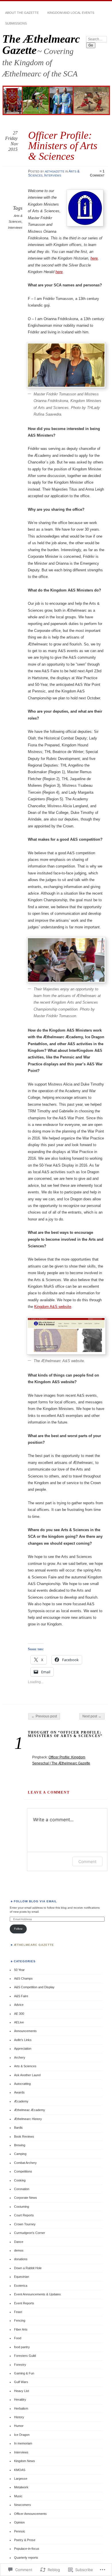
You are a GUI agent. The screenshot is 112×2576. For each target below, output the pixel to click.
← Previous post (44, 1716)
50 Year (19, 1970)
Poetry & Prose (25, 2540)
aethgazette (55, 171)
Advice (19, 2005)
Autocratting (22, 2084)
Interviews (53, 175)
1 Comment (97, 173)
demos (19, 2250)
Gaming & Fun (24, 2373)
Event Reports (24, 2303)
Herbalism (21, 2408)
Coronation (22, 2189)
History (19, 2417)
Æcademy (21, 2101)
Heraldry (20, 2399)
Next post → (92, 1716)
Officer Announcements (30, 2514)
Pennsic (20, 2531)
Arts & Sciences (25, 2066)
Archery (20, 2057)
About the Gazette (22, 13)
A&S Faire (21, 1996)
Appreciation (23, 2049)
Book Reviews (24, 2136)
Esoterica (21, 2286)
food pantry (22, 2347)
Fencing (20, 2320)
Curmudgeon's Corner (30, 2233)
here (94, 258)
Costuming (22, 2207)
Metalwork (21, 2487)
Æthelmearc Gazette (34, 1945)
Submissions (16, 23)
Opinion (19, 2522)
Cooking (20, 2180)
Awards (19, 2092)
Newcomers (23, 2505)
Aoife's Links (23, 2040)
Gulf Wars (21, 2382)
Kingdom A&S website (53, 1307)
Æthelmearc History (28, 2119)
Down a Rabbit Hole (28, 2268)
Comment (87, 1861)
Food (18, 2338)
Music (18, 2496)
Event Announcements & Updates (37, 2294)
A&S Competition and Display (34, 1987)
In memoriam (23, 2443)
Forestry (20, 2365)
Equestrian (22, 2277)
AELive (19, 2022)
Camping (20, 2154)
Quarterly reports (26, 2558)
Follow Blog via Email (35, 1901)
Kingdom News (25, 2461)
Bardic (19, 2128)
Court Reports (24, 2215)
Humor (19, 2426)
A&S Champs (23, 1978)
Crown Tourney (25, 2224)
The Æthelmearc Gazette (41, 44)
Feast (18, 2312)
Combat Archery (25, 2163)
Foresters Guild (25, 2356)
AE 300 (19, 2014)
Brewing (20, 2145)
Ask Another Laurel (27, 2075)
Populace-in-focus (27, 2549)
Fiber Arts (21, 2329)
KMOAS (20, 2470)
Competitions (23, 2171)
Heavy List (22, 2391)
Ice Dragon (22, 2435)
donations (21, 2259)
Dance (19, 2242)
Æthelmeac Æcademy (30, 2110)
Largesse (21, 2479)
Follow (18, 1929)
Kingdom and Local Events (71, 13)
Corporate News (26, 2198)
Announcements (25, 2031)
